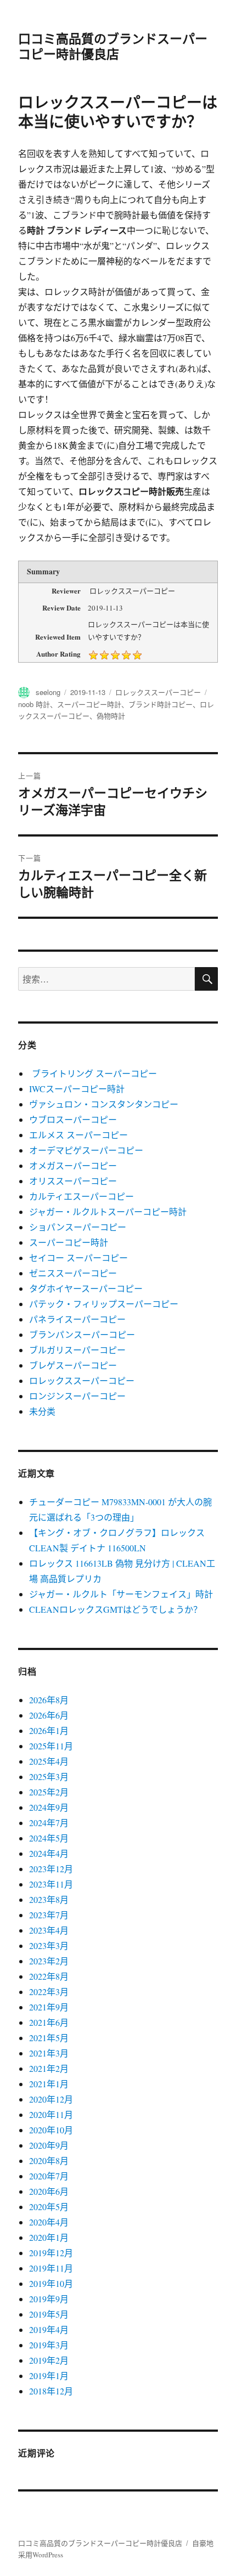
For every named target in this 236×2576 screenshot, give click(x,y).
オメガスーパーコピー (73, 1165)
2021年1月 (49, 2084)
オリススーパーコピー (73, 1181)
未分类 (42, 1411)
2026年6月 (49, 1715)
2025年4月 (49, 1761)
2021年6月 (49, 2022)
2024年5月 (49, 1838)
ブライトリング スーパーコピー (93, 1073)
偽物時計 (111, 716)
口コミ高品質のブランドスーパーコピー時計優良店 (113, 46)
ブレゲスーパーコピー (73, 1365)
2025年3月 (49, 1776)
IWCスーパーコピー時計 (77, 1089)
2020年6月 (49, 2191)
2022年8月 (49, 1976)
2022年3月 (49, 1992)
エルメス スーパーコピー (78, 1135)
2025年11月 (51, 1746)
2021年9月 (49, 2007)
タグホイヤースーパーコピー (86, 1288)
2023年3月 (49, 1945)
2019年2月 (49, 2360)
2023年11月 (51, 1884)
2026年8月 (49, 1700)
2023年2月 (49, 1961)
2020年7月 (49, 2176)
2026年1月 (49, 1730)
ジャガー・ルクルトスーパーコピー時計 (108, 1211)
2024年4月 (49, 1853)
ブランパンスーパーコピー (82, 1334)
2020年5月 (49, 2207)
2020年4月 (49, 2222)
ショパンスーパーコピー (78, 1227)
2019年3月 (49, 2345)
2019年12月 (51, 2253)
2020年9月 (49, 2145)
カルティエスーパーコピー (82, 1196)
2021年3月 (49, 2053)
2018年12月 (51, 2391)
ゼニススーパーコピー (73, 1273)
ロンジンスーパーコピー (77, 1396)
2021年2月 (49, 2068)
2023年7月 (49, 1915)
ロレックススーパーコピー (158, 692)
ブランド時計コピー (161, 704)
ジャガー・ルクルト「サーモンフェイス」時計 (121, 1594)
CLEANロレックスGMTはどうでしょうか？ (116, 1609)
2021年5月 (49, 2038)
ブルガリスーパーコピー (77, 1350)
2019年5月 (49, 2314)
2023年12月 (51, 1869)
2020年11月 (51, 2114)
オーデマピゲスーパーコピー (86, 1150)
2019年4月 (49, 2329)
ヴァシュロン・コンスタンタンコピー (104, 1104)
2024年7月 (49, 1823)
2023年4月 (49, 1930)
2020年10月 (51, 2130)
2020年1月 (49, 2237)
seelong (48, 692)
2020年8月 (49, 2160)
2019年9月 (49, 2299)
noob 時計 (34, 704)
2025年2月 (49, 1792)
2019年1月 (49, 2376)
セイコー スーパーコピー (78, 1258)
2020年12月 (51, 2099)
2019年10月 (51, 2283)
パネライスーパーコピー (77, 1319)
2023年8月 (49, 1899)
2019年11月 (51, 2268)
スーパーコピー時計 (89, 704)
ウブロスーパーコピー (73, 1119)
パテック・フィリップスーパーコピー (104, 1304)
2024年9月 (49, 1807)
